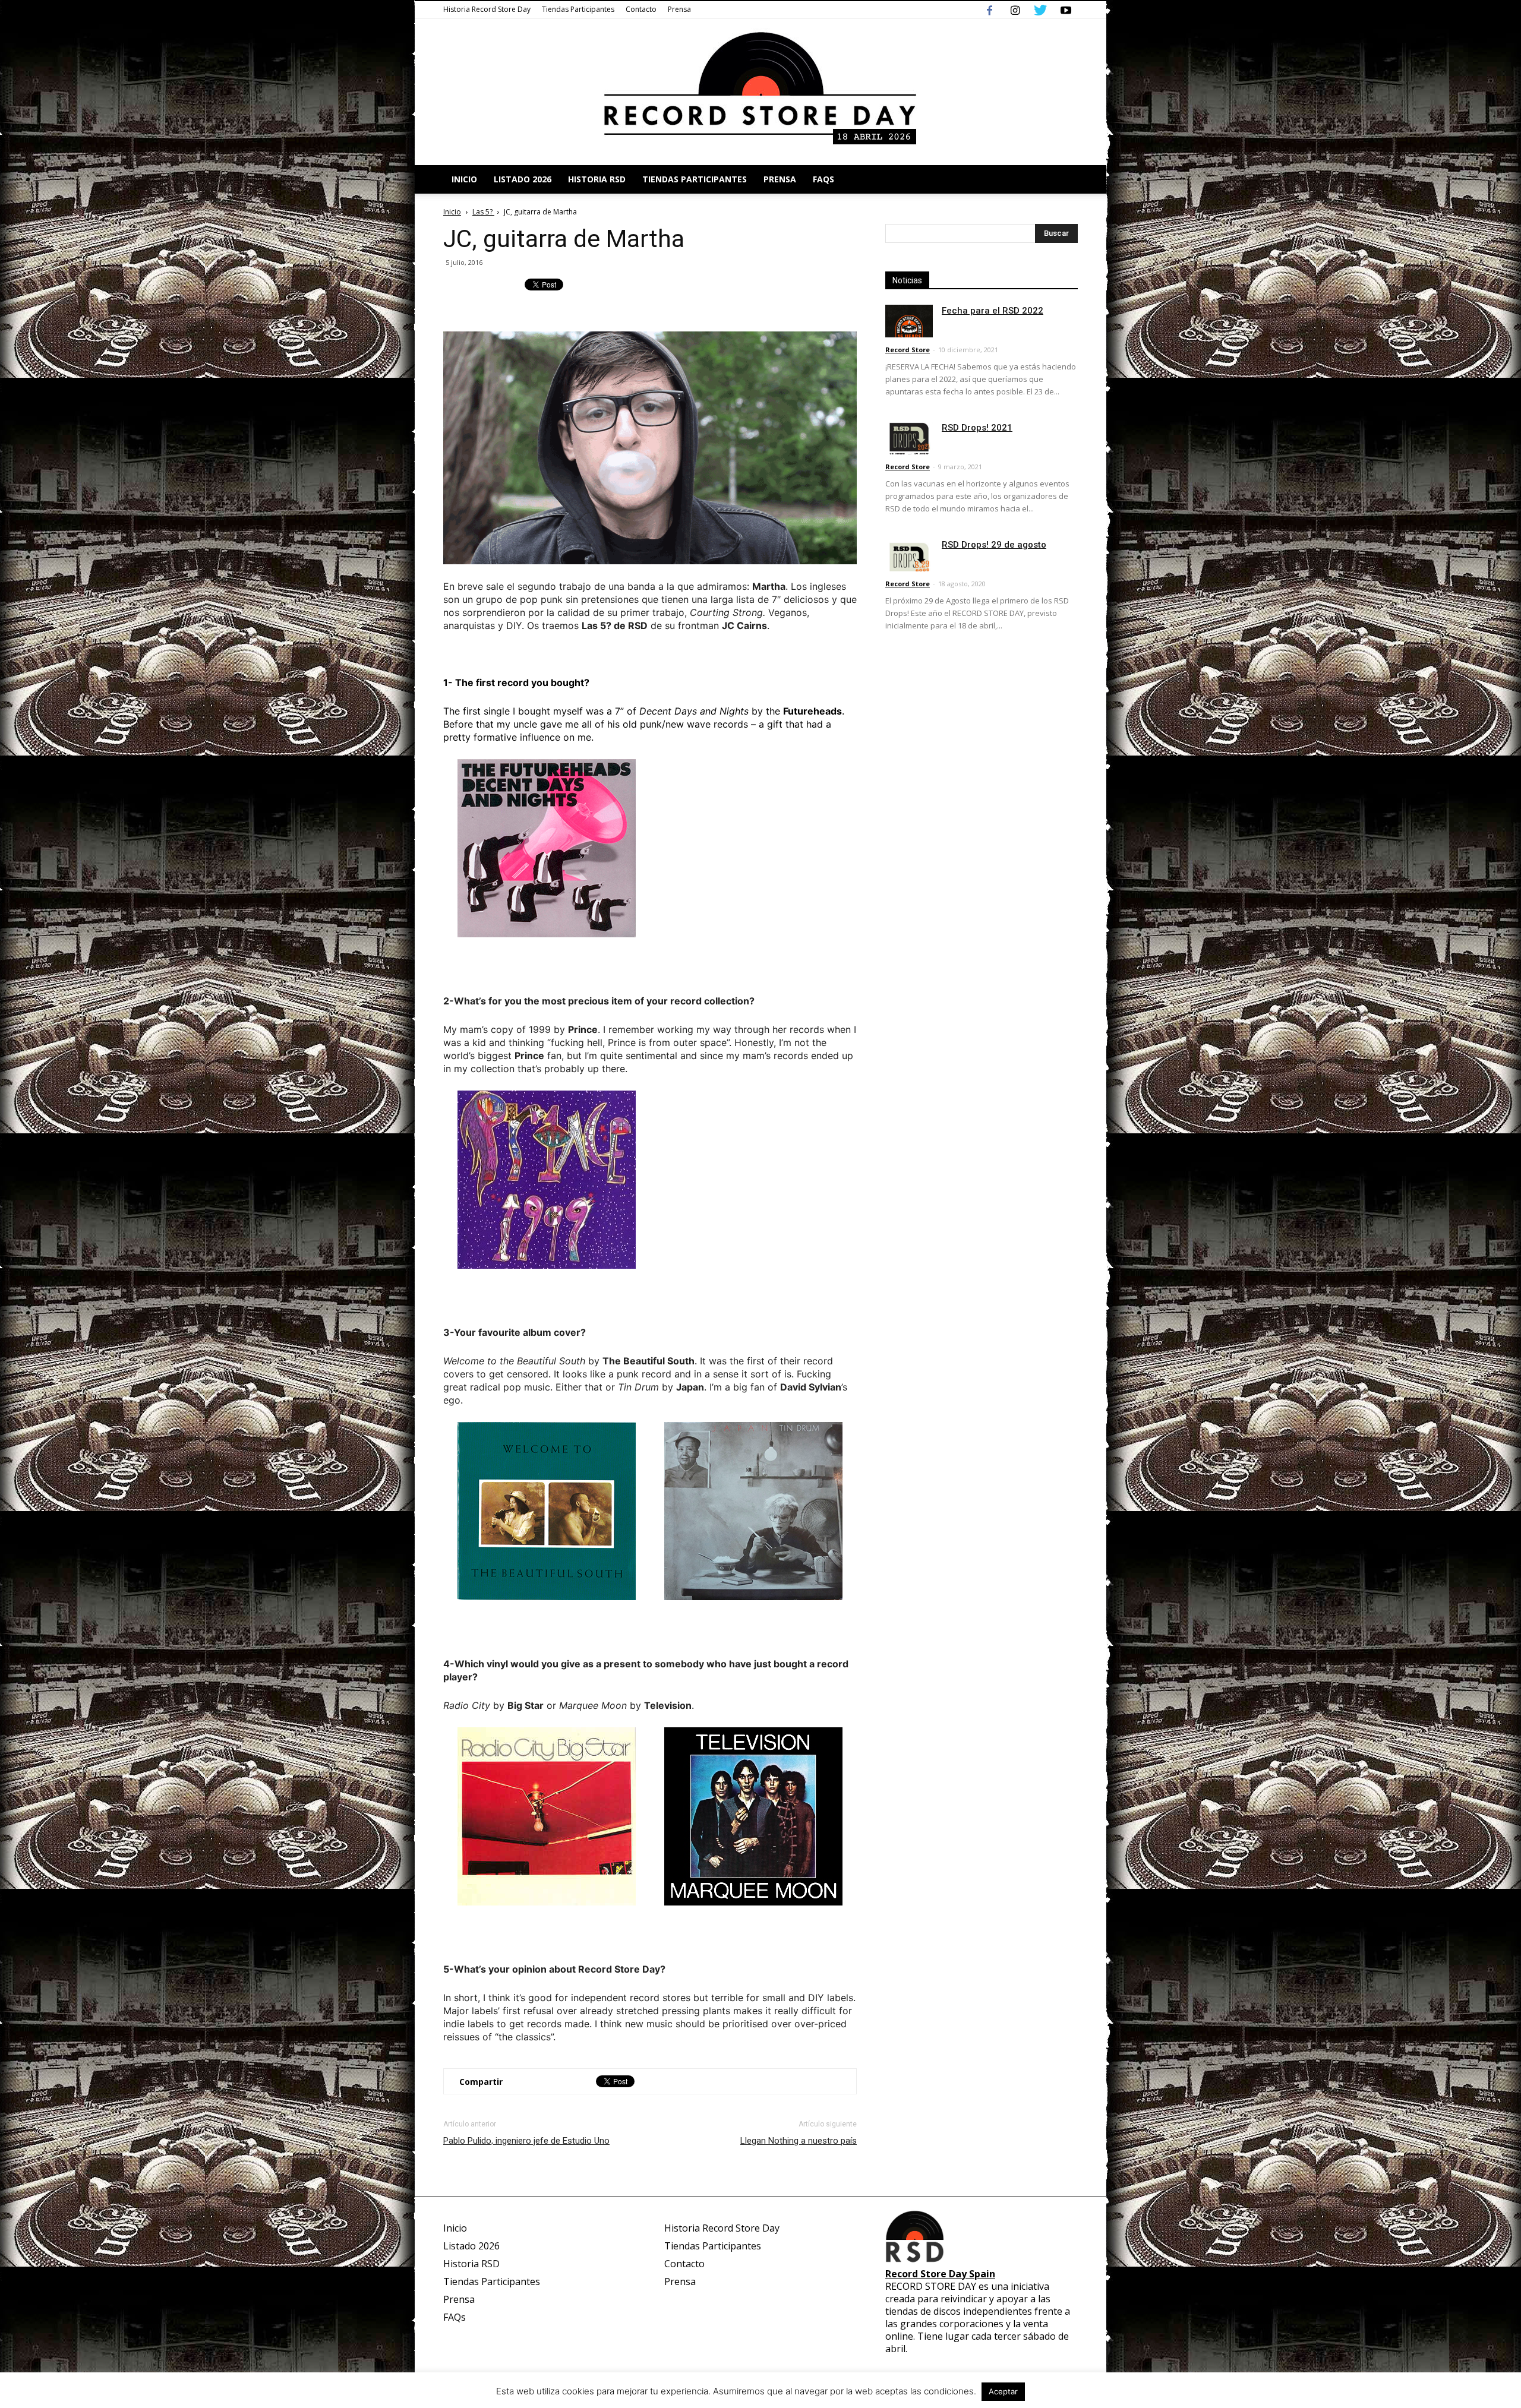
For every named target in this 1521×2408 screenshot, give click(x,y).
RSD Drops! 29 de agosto (994, 545)
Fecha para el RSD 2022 (993, 311)
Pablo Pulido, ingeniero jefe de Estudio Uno (526, 2141)
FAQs (823, 179)
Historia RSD (597, 179)
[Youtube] (1066, 10)
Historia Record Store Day (487, 9)
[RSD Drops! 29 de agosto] (909, 555)
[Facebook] (989, 10)
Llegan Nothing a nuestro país (799, 2141)
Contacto (641, 9)
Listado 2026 (523, 179)
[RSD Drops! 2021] (909, 438)
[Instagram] (1015, 10)
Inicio (464, 179)
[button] (1064, 179)
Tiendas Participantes (578, 9)
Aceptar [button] (1003, 2391)
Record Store (908, 350)
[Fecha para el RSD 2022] (909, 321)
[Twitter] (1040, 10)
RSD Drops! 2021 (977, 428)
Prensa (679, 9)
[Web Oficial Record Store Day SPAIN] (760, 92)
